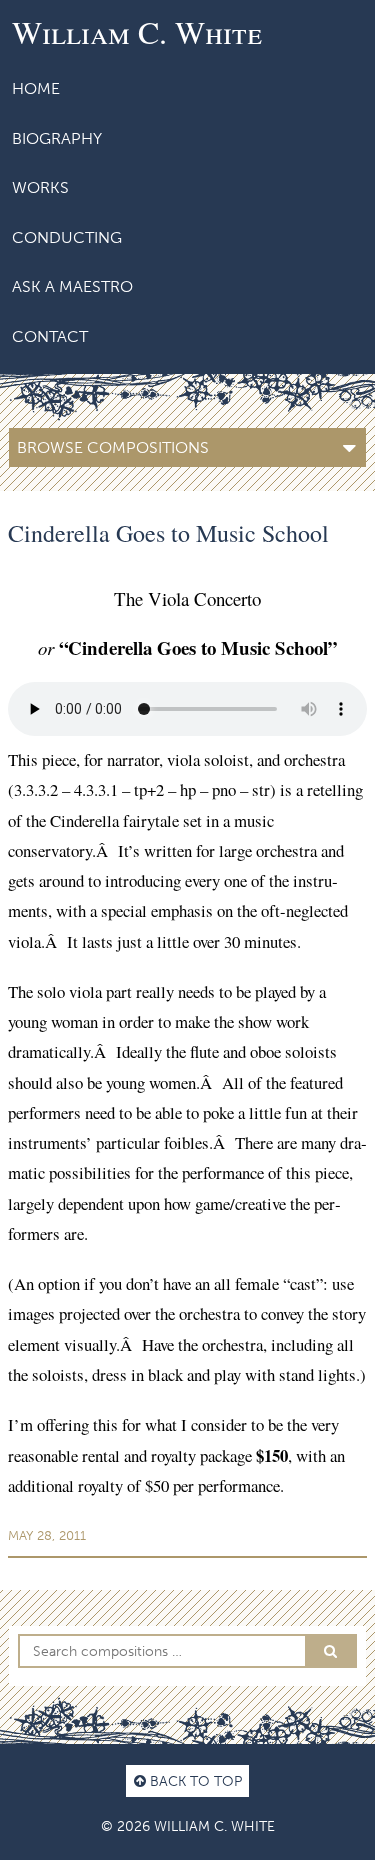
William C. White (137, 31)
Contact (50, 336)
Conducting (67, 237)
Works (40, 187)
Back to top (194, 1781)
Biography (57, 138)
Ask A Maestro (72, 286)
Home (36, 88)
